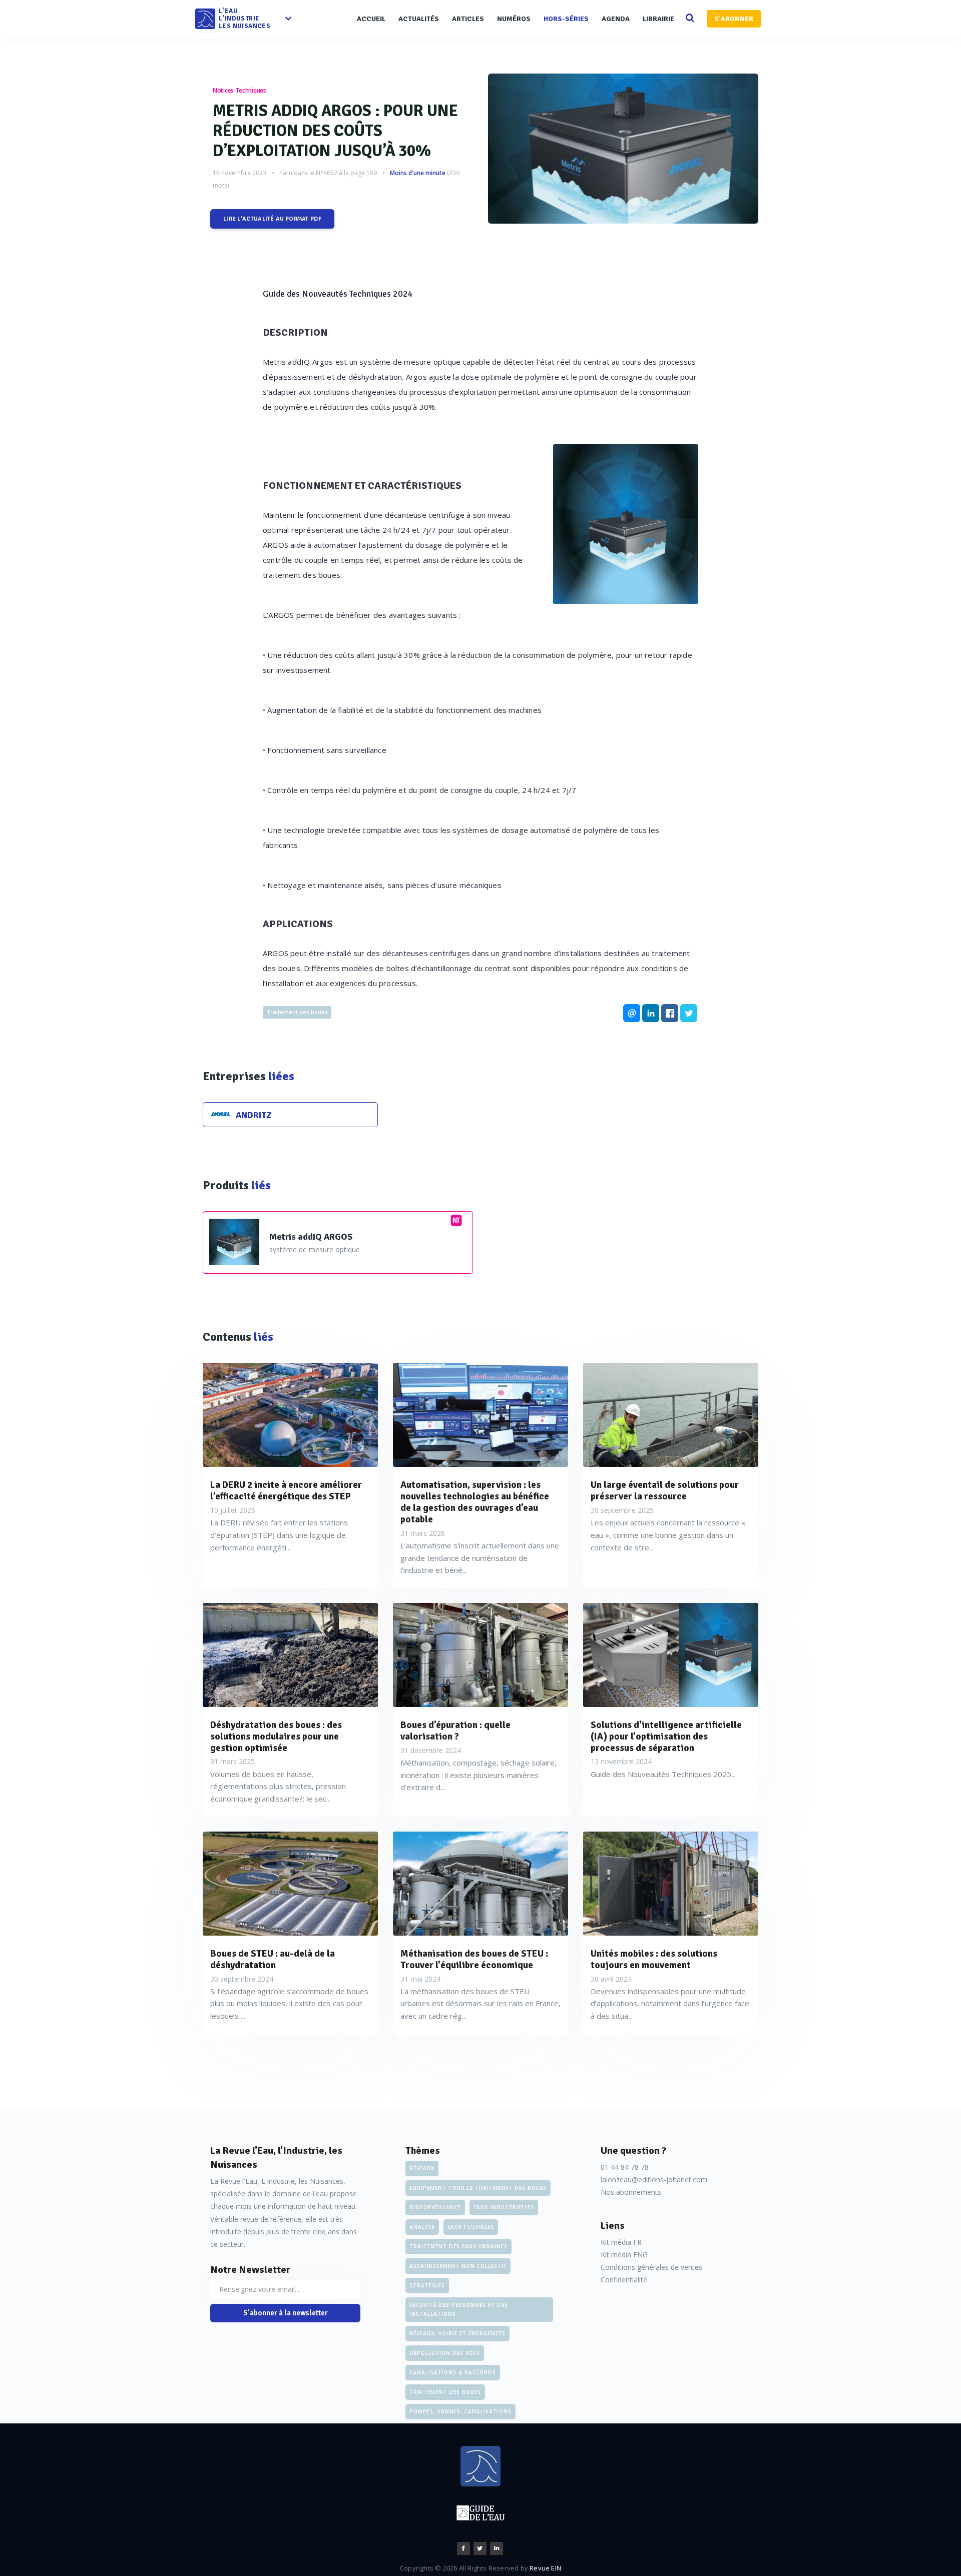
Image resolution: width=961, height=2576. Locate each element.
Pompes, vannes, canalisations (460, 2411)
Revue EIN (545, 2568)
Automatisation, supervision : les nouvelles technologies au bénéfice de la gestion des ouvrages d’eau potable (475, 1502)
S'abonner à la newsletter (286, 2313)
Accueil (371, 19)
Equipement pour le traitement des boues (478, 2188)
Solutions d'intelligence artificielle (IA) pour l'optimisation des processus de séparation (666, 1737)
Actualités (419, 19)
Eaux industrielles (504, 2207)
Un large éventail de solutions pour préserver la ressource (665, 1491)
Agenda (616, 19)
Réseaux (422, 2168)
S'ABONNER (734, 19)
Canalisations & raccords (453, 2372)
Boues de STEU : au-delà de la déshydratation (273, 1960)
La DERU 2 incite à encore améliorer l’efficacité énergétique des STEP (286, 1491)
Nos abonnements (631, 2192)
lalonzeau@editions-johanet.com (654, 2180)
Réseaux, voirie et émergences (457, 2333)
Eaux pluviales (471, 2227)
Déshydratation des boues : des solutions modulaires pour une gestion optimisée (276, 1737)
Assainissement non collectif (458, 2266)
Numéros (514, 19)
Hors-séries (566, 19)
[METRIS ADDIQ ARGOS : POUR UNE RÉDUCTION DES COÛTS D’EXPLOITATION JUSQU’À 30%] (623, 149)
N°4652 (327, 173)
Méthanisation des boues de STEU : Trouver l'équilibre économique (474, 1960)
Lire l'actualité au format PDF (272, 219)
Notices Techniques (239, 90)
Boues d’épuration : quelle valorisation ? (455, 1731)
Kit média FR (621, 2242)
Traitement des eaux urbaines (458, 2246)
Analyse (422, 2227)
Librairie (658, 19)
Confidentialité (624, 2280)
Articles (468, 19)
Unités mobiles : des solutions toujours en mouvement (654, 1960)
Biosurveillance (435, 2207)
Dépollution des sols (445, 2353)
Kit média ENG (624, 2255)
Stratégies (427, 2285)
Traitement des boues (297, 1012)
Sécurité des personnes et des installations (459, 2309)
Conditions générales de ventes (651, 2267)
